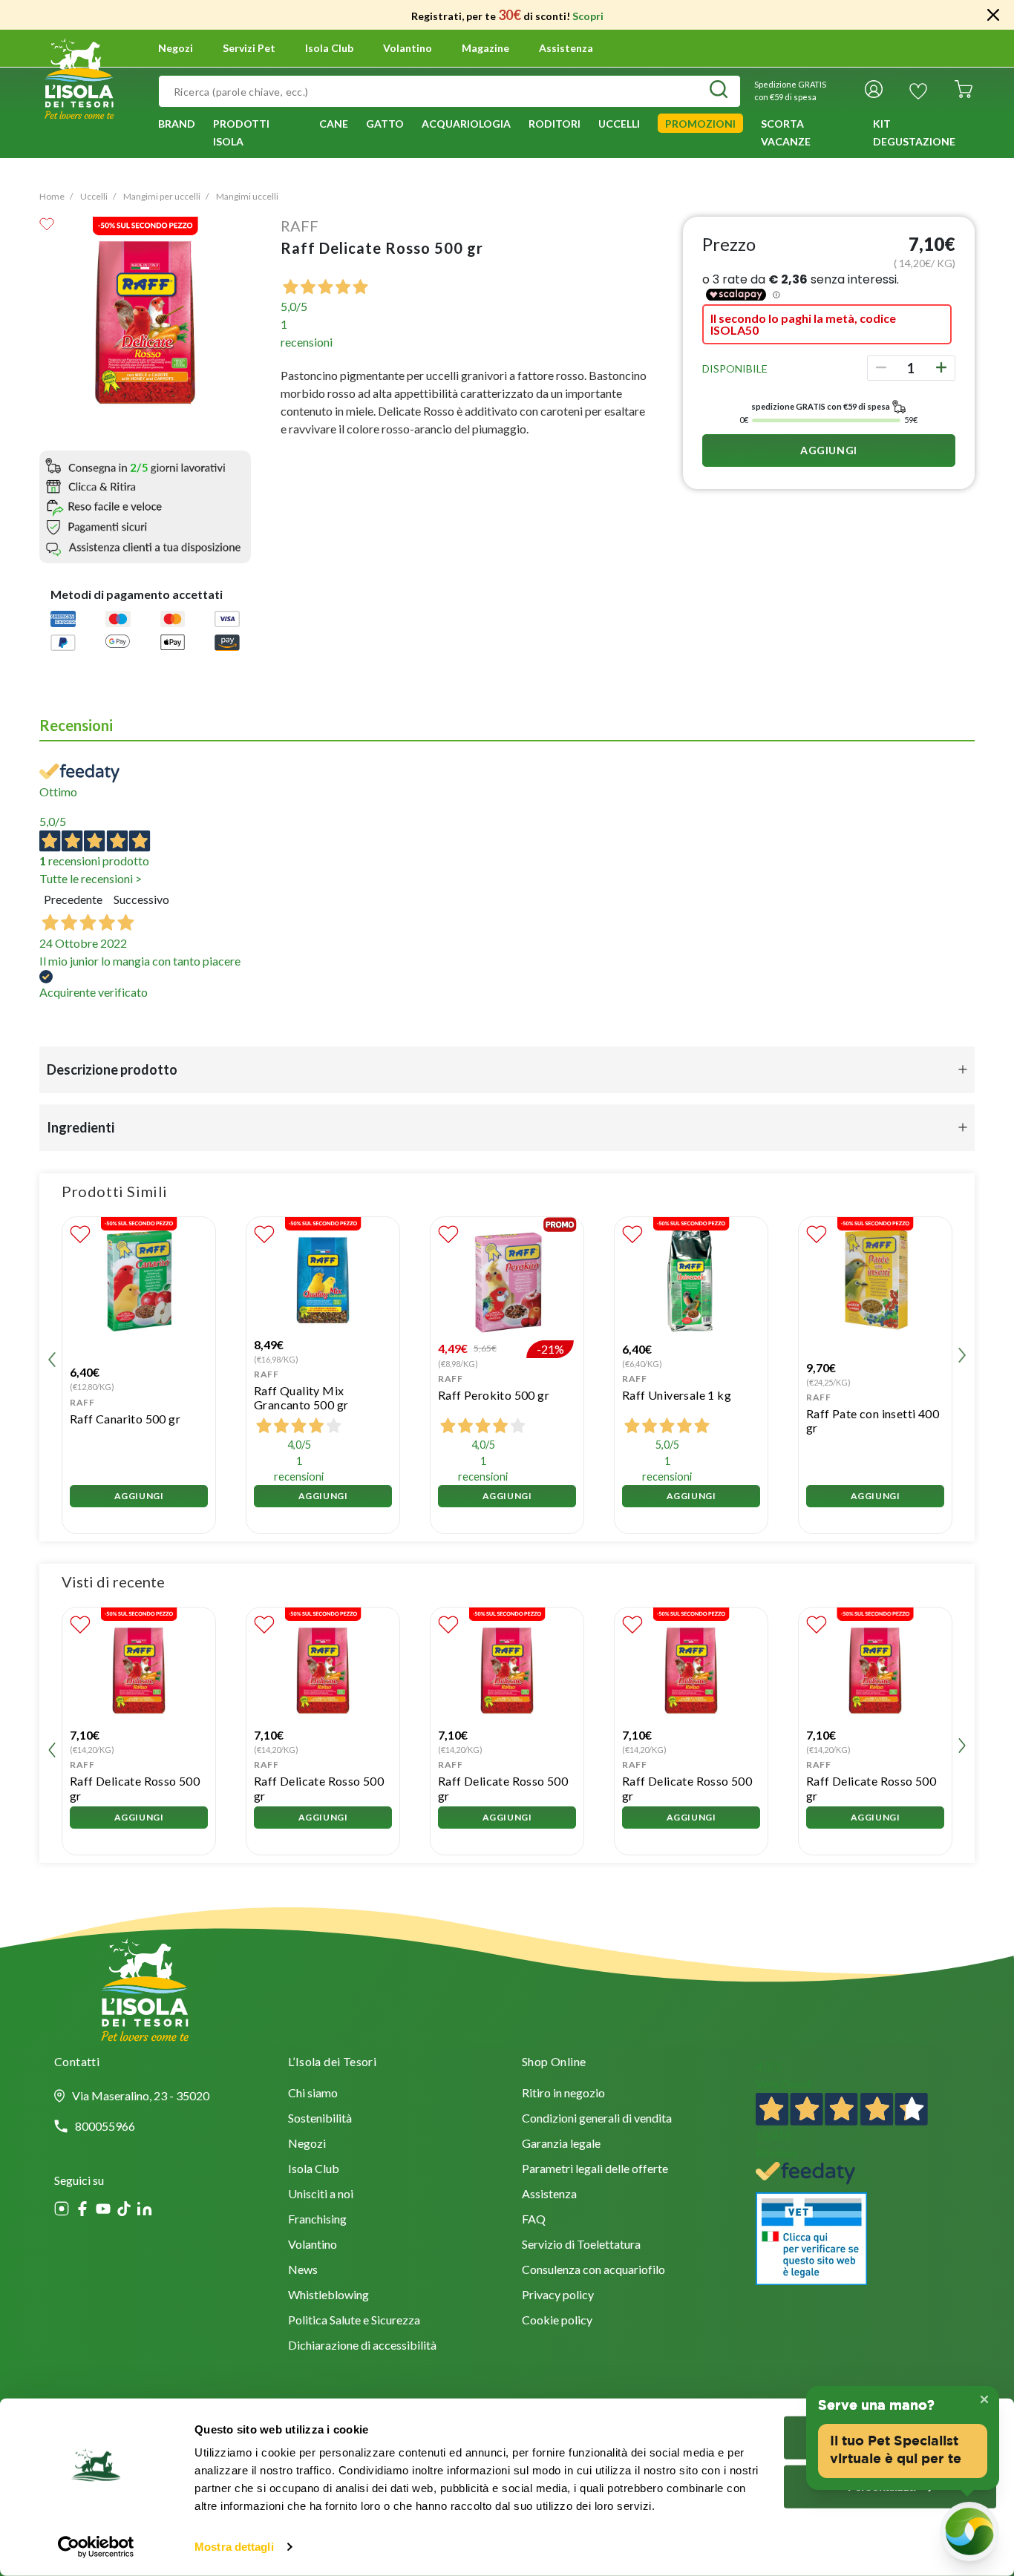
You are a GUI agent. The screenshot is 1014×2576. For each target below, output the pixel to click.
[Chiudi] (993, 15)
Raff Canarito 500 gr (125, 1419)
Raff (300, 226)
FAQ (534, 2220)
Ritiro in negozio (563, 2094)
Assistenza (566, 48)
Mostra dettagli (234, 2547)
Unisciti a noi (321, 2195)
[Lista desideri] (918, 91)
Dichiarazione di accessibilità (362, 2346)
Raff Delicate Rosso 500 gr (135, 1788)
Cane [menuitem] (334, 124)
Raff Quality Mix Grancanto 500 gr (301, 1397)
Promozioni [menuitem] (700, 124)
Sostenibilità (320, 2119)
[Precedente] (52, 1357)
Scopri (588, 16)
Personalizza (881, 2486)
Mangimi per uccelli (162, 196)
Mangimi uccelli (247, 196)
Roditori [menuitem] (555, 124)
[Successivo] (962, 1357)
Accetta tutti (890, 2438)
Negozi (176, 48)
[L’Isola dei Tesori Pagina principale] (79, 76)
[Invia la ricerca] (719, 91)
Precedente (73, 899)
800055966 (105, 2126)
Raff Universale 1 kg (677, 1395)
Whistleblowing (328, 2296)
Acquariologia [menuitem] (466, 124)
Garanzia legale (561, 2144)
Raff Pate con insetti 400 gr (873, 1420)
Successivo (141, 899)
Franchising (317, 2220)
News (303, 2271)
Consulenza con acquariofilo (593, 2271)
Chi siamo (313, 2094)
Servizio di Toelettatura (581, 2245)
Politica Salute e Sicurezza (354, 2321)
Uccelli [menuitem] (619, 124)
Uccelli (94, 196)
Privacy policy (558, 2296)
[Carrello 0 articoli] (964, 91)
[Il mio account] (874, 91)
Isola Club (314, 2170)
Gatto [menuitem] (385, 124)
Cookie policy (557, 2321)
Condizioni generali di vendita (597, 2119)
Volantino (408, 48)
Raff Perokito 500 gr (494, 1395)
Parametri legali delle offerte (595, 2170)
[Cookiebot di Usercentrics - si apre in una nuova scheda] (96, 2547)
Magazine (485, 48)
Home (52, 196)
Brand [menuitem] (177, 124)
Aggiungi (829, 450)
